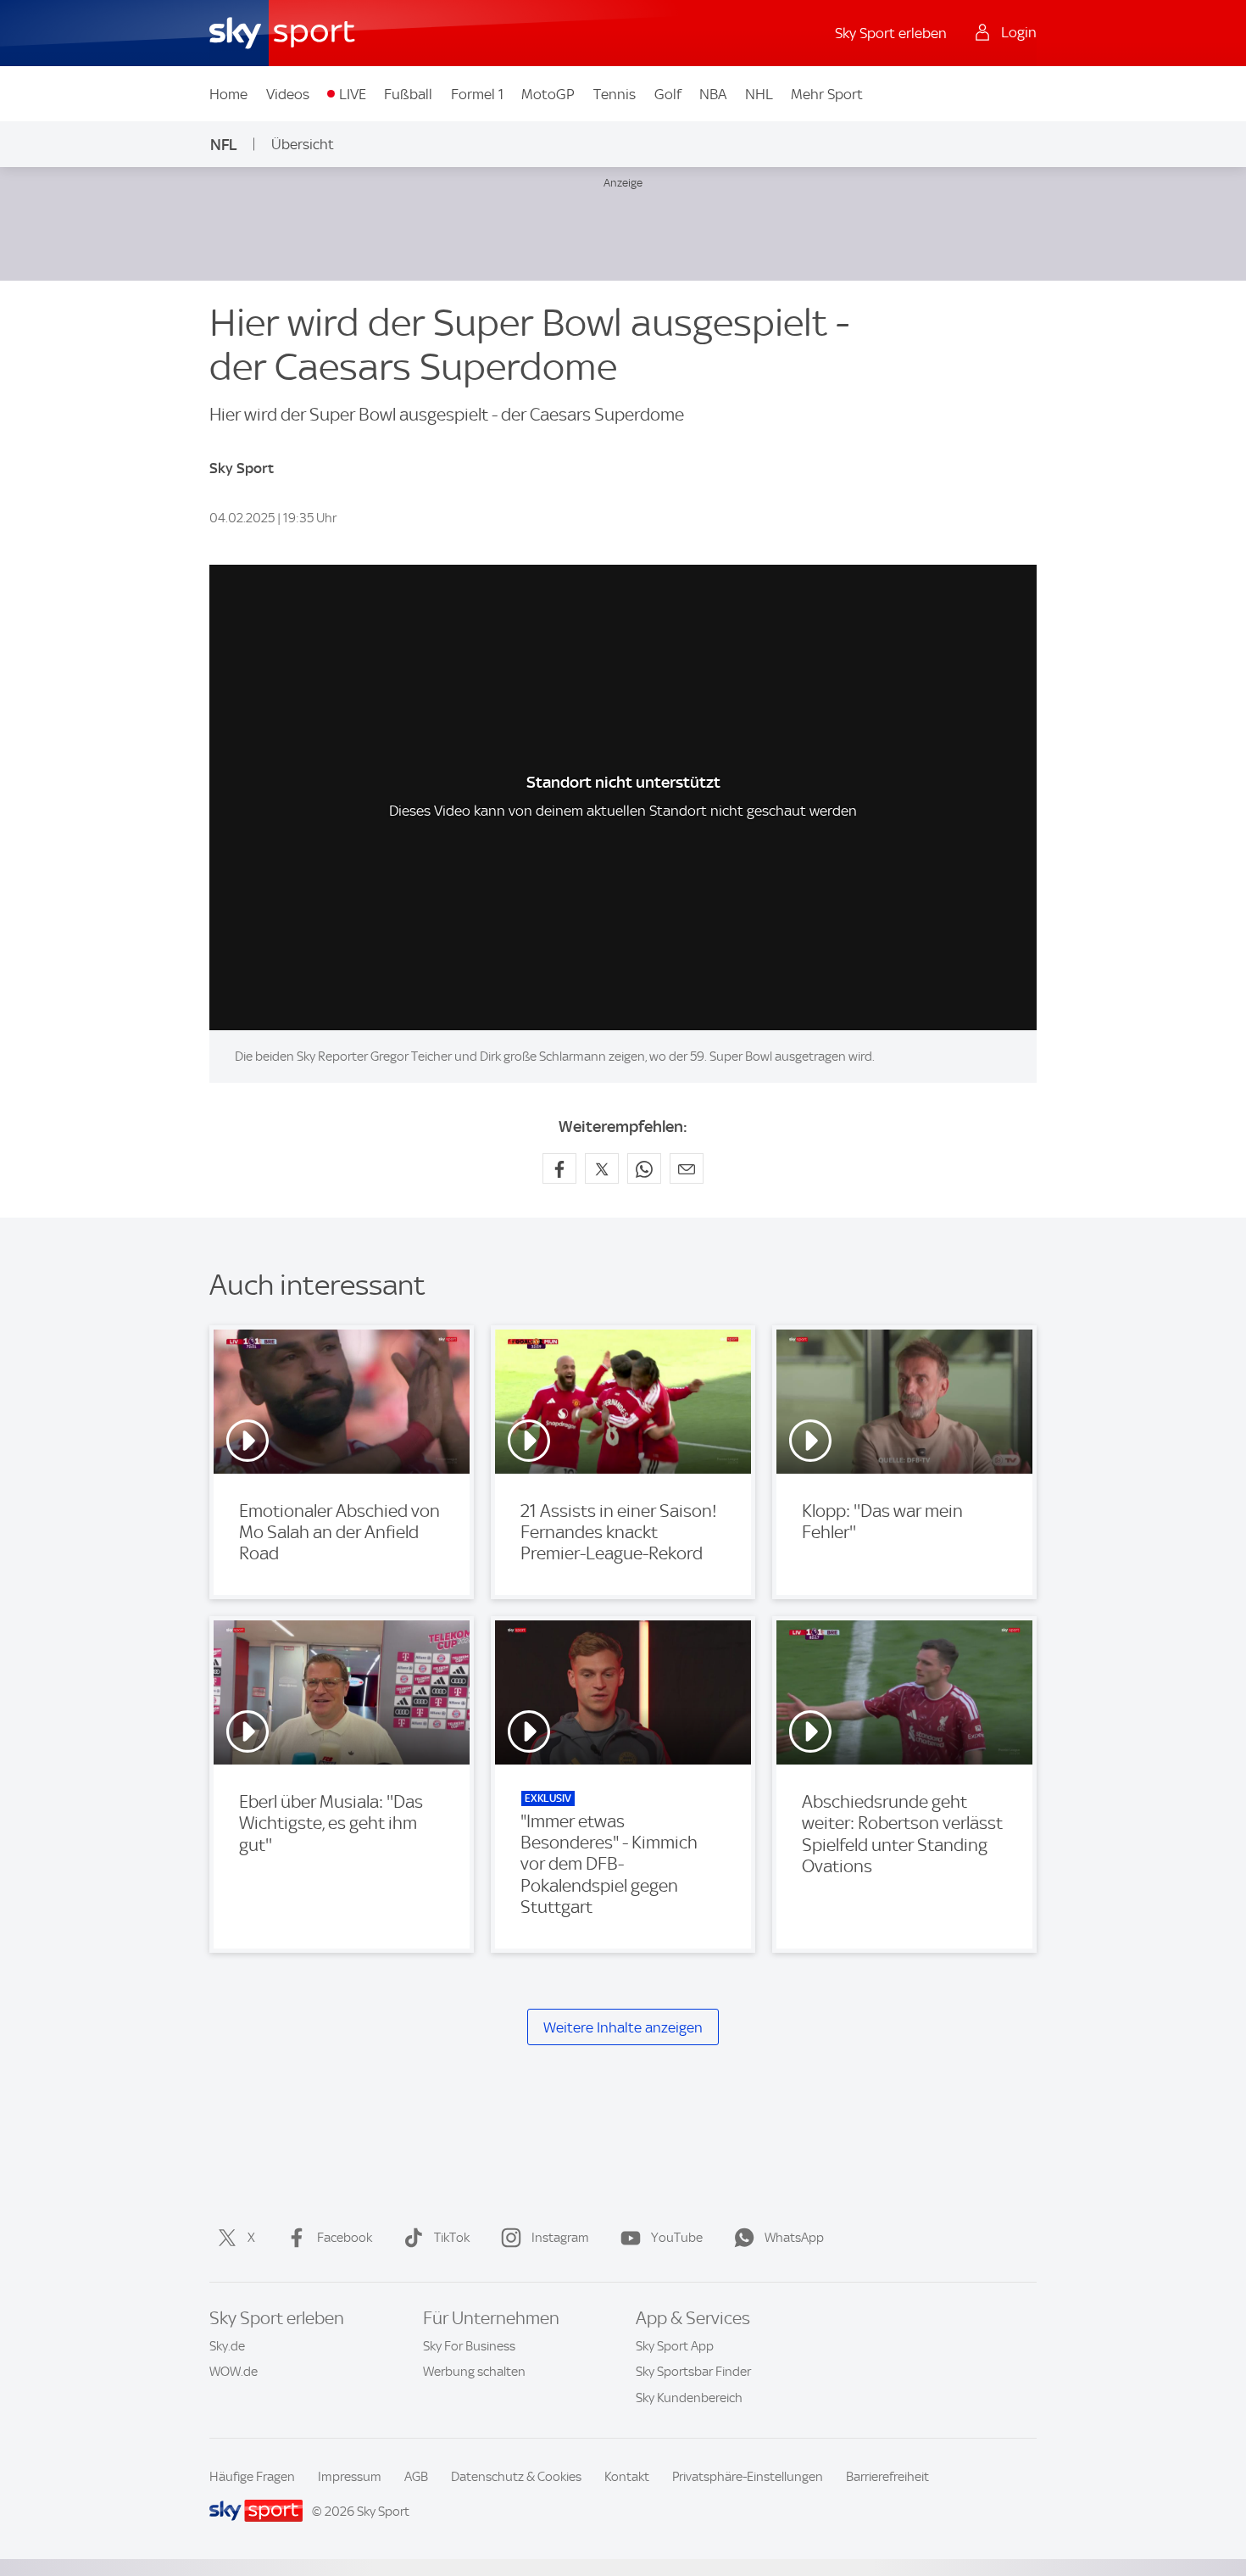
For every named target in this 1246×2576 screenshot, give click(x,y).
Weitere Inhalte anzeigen (623, 2027)
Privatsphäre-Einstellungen (748, 2477)
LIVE (353, 94)
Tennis (615, 94)
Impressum (350, 2477)
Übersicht (303, 144)
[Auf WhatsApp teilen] (644, 1168)
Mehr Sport (827, 94)
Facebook (345, 2238)
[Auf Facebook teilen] (559, 1168)
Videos (288, 94)
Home (228, 94)
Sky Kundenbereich (689, 2398)
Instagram (560, 2238)
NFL (224, 145)
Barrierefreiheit (887, 2477)
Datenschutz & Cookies (516, 2477)
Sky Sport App (675, 2346)
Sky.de (227, 2346)
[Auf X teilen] (602, 1168)
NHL (759, 94)
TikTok (452, 2238)
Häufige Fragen (252, 2477)
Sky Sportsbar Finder (693, 2372)
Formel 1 (477, 94)
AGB (416, 2477)
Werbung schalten (474, 2372)
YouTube (677, 2238)
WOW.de (234, 2372)
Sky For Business (469, 2346)
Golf (668, 94)
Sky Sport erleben (891, 33)
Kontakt (627, 2477)
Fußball (408, 94)
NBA (713, 94)
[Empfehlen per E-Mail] (687, 1168)
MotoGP (548, 94)
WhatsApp (794, 2238)
